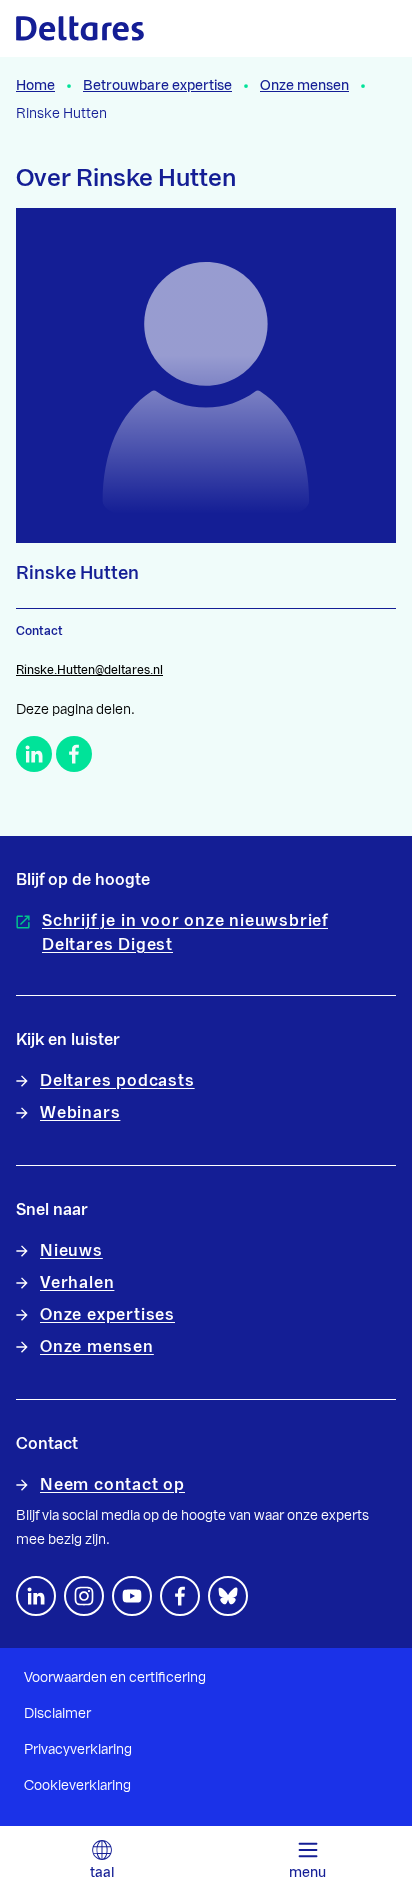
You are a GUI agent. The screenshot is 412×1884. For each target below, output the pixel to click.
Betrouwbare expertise (157, 86)
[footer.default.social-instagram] (84, 1596)
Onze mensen (304, 86)
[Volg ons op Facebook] (180, 1596)
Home (35, 86)
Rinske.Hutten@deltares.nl (89, 670)
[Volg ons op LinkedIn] (36, 1596)
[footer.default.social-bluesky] (228, 1596)
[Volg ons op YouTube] (132, 1596)
